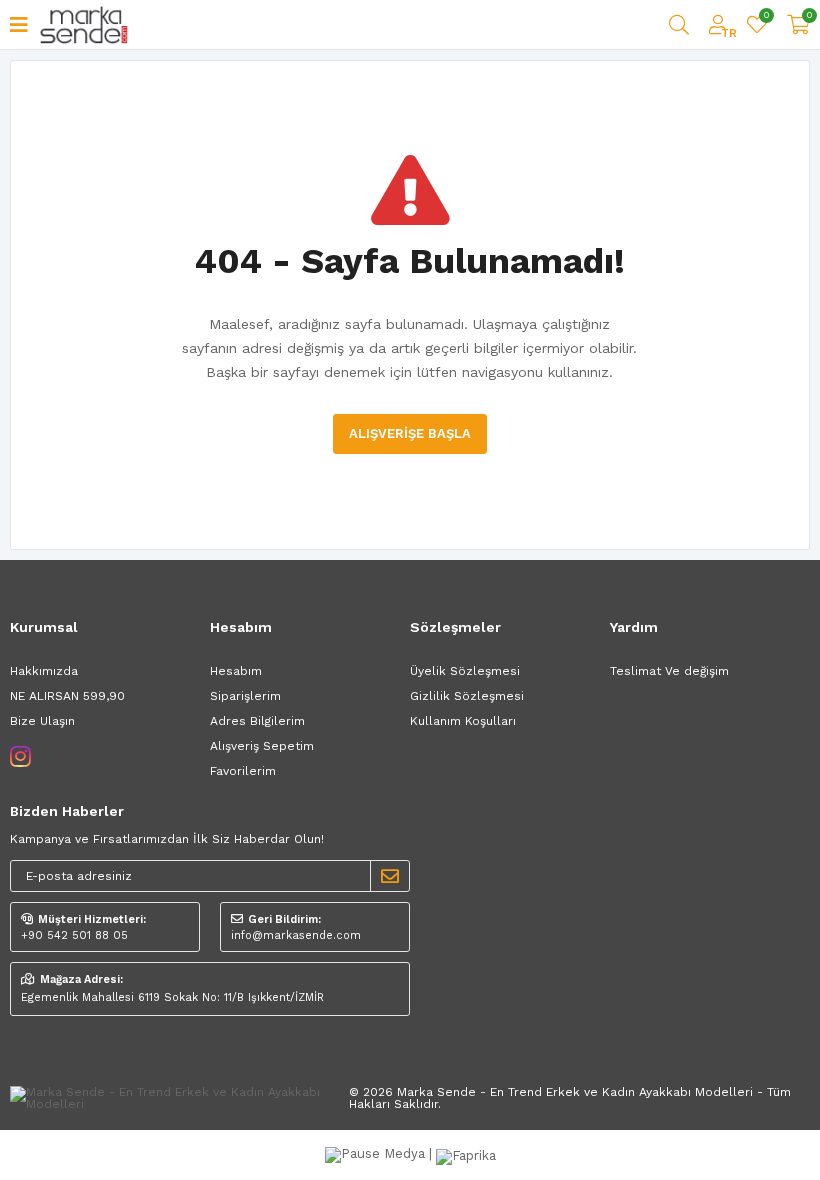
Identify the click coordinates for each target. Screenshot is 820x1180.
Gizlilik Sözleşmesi (467, 696)
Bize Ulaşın (42, 721)
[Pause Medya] (377, 1153)
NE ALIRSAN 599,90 (67, 696)
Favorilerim (765, 17)
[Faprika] (466, 1153)
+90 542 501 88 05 (74, 935)
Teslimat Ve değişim (669, 671)
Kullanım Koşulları (463, 721)
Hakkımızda (44, 671)
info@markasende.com (296, 935)
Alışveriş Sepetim (262, 746)
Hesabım (236, 671)
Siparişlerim (245, 696)
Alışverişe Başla (410, 433)
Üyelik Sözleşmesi (465, 671)
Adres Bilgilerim (257, 721)
